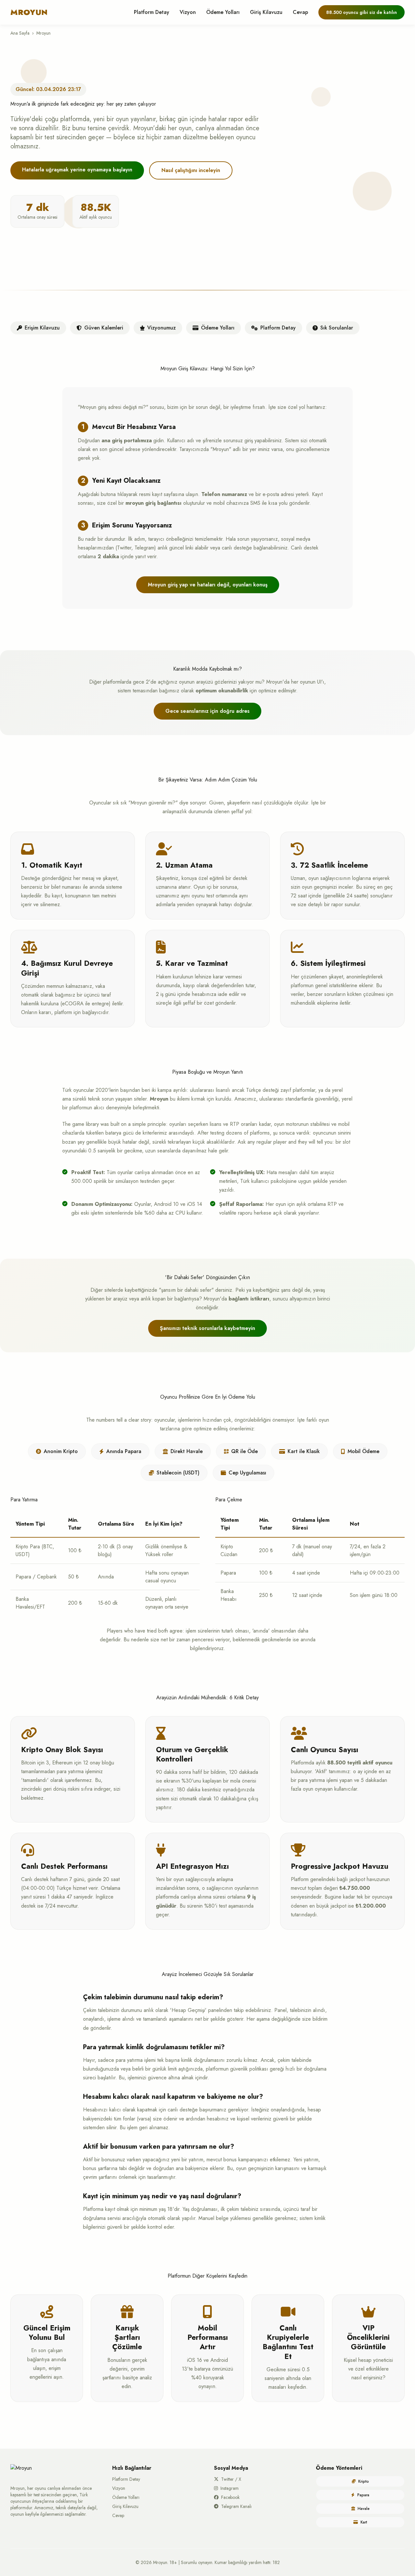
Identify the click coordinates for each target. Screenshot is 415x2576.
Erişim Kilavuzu (42, 328)
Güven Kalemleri (104, 328)
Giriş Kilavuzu (266, 12)
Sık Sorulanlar (337, 328)
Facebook (230, 2497)
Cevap (300, 12)
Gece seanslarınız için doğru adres (207, 711)
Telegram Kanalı (236, 2506)
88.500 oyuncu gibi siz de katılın (362, 12)
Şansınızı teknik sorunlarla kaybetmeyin (207, 1328)
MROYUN (29, 12)
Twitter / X (231, 2479)
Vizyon (188, 12)
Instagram (230, 2488)
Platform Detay (152, 12)
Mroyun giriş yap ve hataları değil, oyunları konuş (208, 585)
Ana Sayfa (20, 33)
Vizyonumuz (161, 328)
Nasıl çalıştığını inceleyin (191, 170)
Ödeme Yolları (223, 12)
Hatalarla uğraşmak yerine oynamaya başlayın (77, 170)
